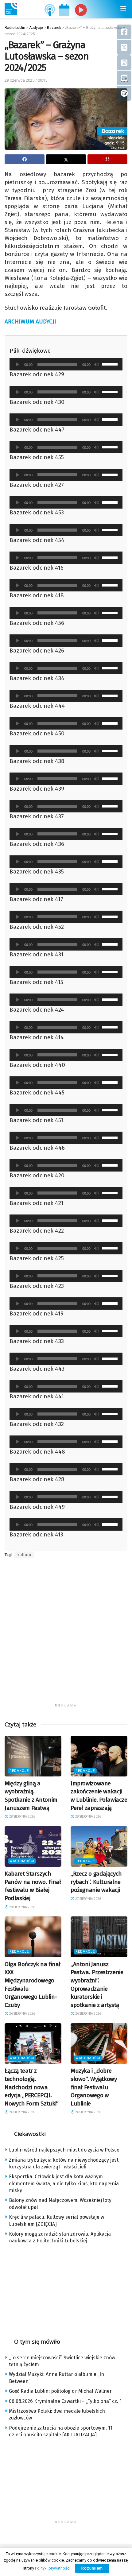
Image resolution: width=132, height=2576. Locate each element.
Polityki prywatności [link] (53, 2568)
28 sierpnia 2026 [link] (22, 1817)
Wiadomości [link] (22, 1861)
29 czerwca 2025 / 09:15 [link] (26, 80)
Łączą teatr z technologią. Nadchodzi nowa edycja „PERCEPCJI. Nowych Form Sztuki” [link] (32, 2087)
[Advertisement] (66, 1635)
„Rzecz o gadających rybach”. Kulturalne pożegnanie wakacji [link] (96, 1882)
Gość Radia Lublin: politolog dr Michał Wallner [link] (60, 2391)
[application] (66, 364)
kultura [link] (24, 1555)
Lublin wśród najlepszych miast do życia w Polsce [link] (64, 2150)
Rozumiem (92, 2568)
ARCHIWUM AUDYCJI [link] (30, 322)
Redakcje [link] (19, 1771)
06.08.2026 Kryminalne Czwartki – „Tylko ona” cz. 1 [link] (65, 2401)
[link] (11, 9)
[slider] (111, 364)
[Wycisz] (96, 364)
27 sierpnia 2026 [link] (88, 1899)
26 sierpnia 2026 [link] (22, 2014)
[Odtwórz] (17, 364)
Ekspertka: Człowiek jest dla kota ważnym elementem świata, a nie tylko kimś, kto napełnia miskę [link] (64, 2183)
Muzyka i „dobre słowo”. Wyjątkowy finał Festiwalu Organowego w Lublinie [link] (94, 2087)
